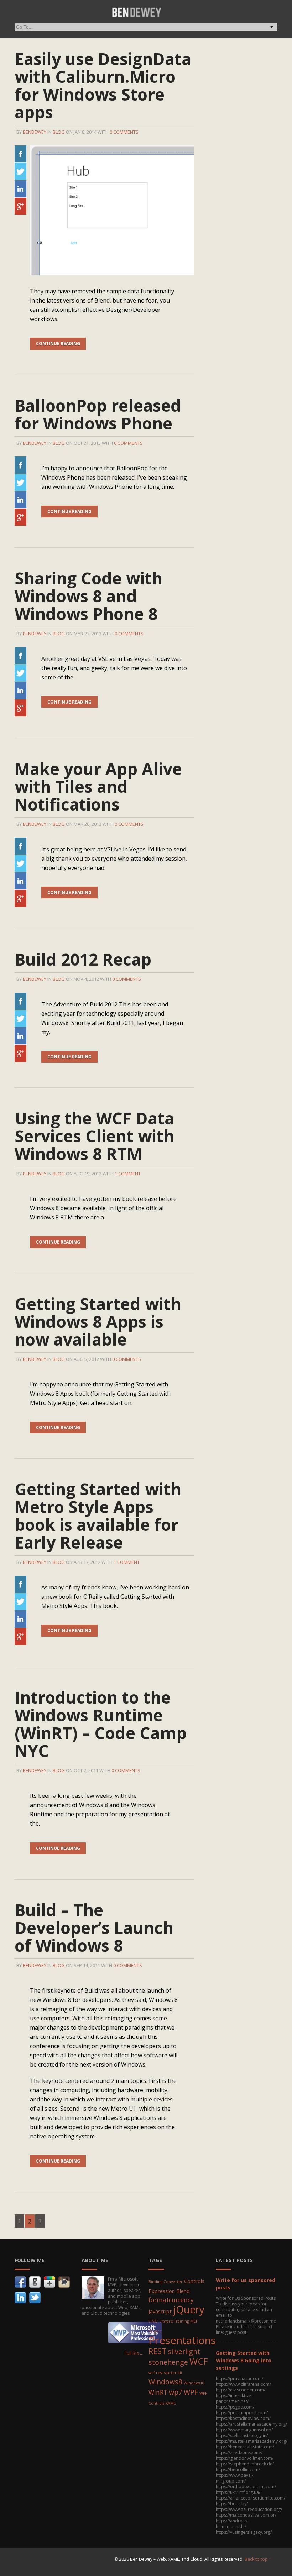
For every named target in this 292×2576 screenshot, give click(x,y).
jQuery (189, 2309)
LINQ (153, 2321)
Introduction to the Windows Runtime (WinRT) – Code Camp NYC (101, 1724)
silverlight (184, 2351)
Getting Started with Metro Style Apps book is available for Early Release (98, 1516)
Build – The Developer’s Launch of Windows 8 (94, 1928)
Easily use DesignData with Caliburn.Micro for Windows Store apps (103, 85)
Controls (194, 2281)
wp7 (176, 2392)
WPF (191, 2392)
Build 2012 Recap (83, 959)
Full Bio (134, 2353)
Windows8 (165, 2382)
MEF (194, 2321)
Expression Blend (169, 2291)
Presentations (182, 2340)
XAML (171, 2403)
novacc (155, 2331)
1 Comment (128, 1174)
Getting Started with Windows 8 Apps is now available (98, 1321)
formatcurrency (171, 2300)
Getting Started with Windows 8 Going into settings (244, 2360)
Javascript (160, 2311)
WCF (199, 2361)
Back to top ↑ (258, 2559)
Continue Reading (58, 344)
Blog (59, 132)
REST (157, 2351)
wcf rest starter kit (165, 2373)
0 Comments (124, 132)
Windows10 (194, 2383)
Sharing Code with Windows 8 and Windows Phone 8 (88, 596)
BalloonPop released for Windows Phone (98, 414)
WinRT (158, 2392)
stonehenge (168, 2362)
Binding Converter (166, 2282)
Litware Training (174, 2321)
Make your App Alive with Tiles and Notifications (98, 786)
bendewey (35, 132)
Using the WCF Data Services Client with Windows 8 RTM (94, 1136)
